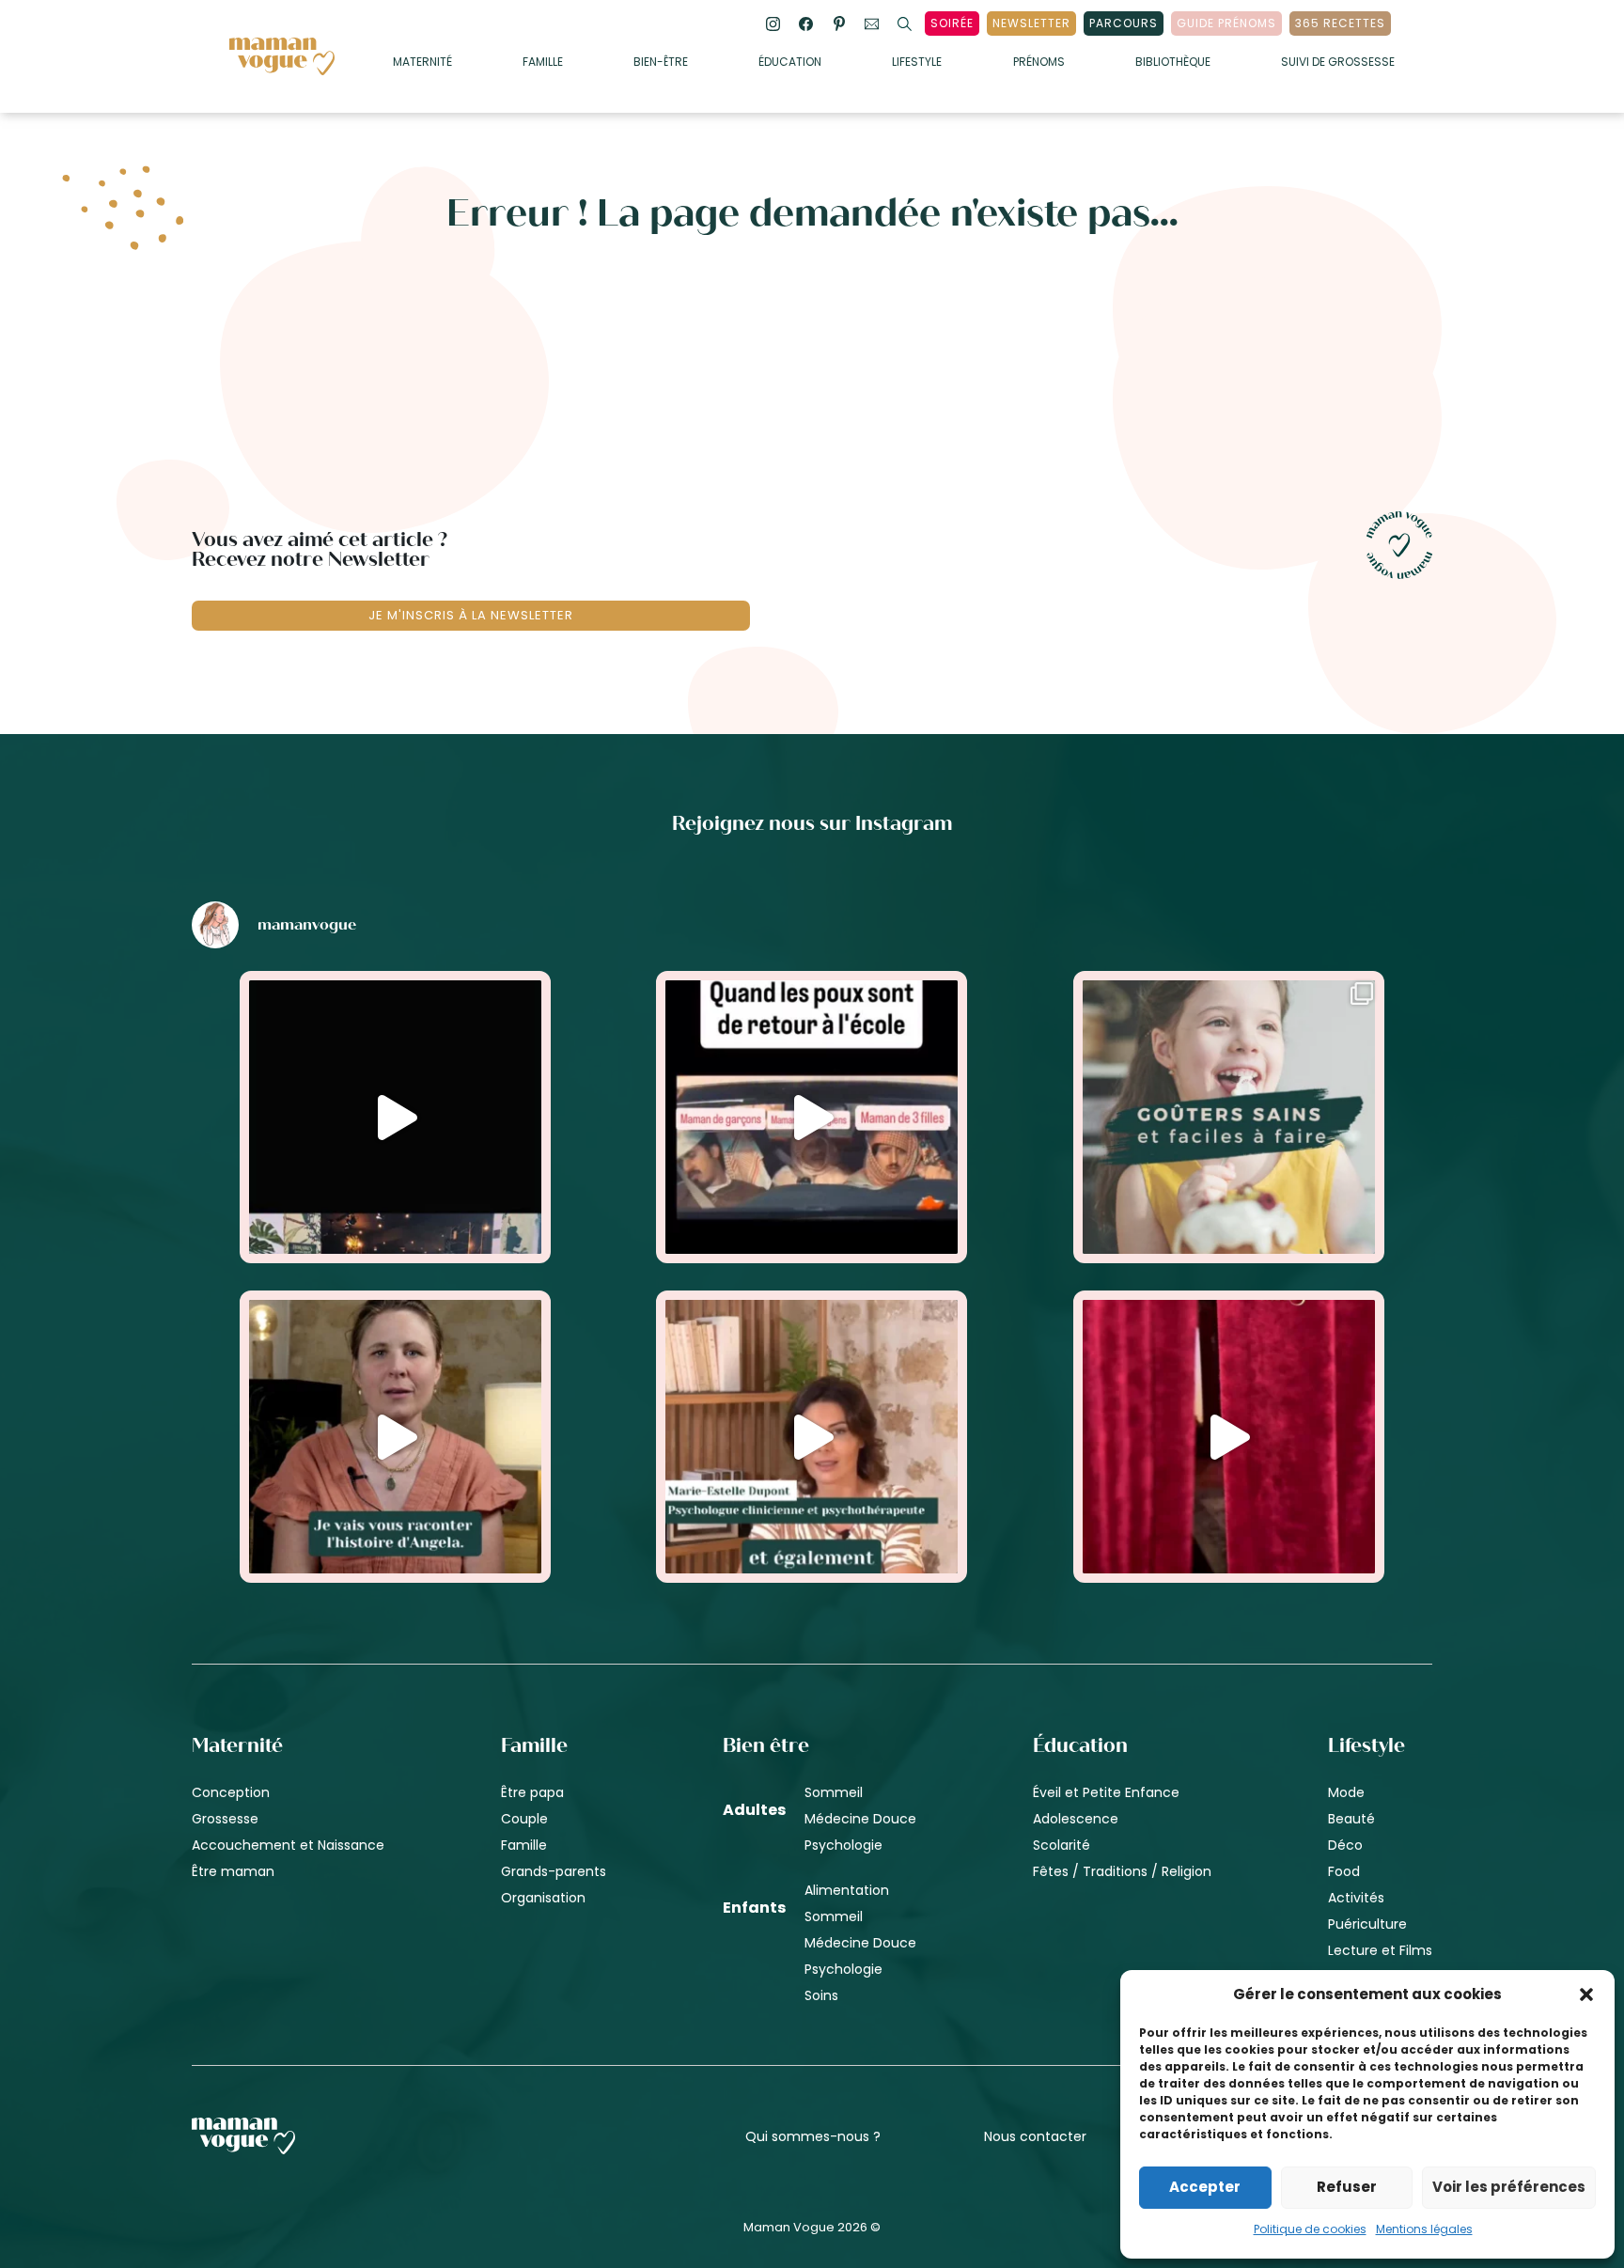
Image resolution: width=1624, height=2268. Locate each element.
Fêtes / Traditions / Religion (1122, 1871)
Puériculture (1367, 1924)
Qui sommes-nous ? (813, 2136)
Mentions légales (1424, 2229)
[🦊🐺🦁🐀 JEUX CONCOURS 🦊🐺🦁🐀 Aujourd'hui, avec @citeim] (1229, 1437)
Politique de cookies (1310, 2229)
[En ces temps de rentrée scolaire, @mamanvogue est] (395, 1437)
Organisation (543, 1898)
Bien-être (661, 63)
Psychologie (843, 1845)
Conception (231, 1792)
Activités (1356, 1898)
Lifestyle (917, 63)
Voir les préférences (1509, 2187)
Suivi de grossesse (1338, 63)
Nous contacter (1035, 2136)
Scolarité (1062, 1845)
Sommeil (834, 1792)
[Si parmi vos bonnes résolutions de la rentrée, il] (1229, 1117)
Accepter (1205, 2187)
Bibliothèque (1173, 63)
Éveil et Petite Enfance (1106, 1792)
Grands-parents (554, 1871)
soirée (952, 23)
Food (1344, 1871)
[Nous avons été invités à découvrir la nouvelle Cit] (395, 1117)
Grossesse (225, 1819)
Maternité (422, 63)
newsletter (1031, 23)
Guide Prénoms (1226, 23)
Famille (543, 63)
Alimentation (847, 1890)
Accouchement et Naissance (288, 1845)
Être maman (233, 1871)
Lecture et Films (1380, 1950)
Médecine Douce (860, 1819)
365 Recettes (1340, 23)
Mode (1346, 1792)
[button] (1586, 1994)
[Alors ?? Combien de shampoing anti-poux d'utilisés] (812, 1117)
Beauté (1351, 1819)
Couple (524, 1819)
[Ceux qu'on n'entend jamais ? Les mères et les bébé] (812, 1437)
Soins (821, 1995)
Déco (1345, 1845)
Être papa (532, 1792)
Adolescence (1076, 1819)
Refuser (1347, 2187)
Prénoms (1039, 63)
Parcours (1124, 23)
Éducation (790, 63)
